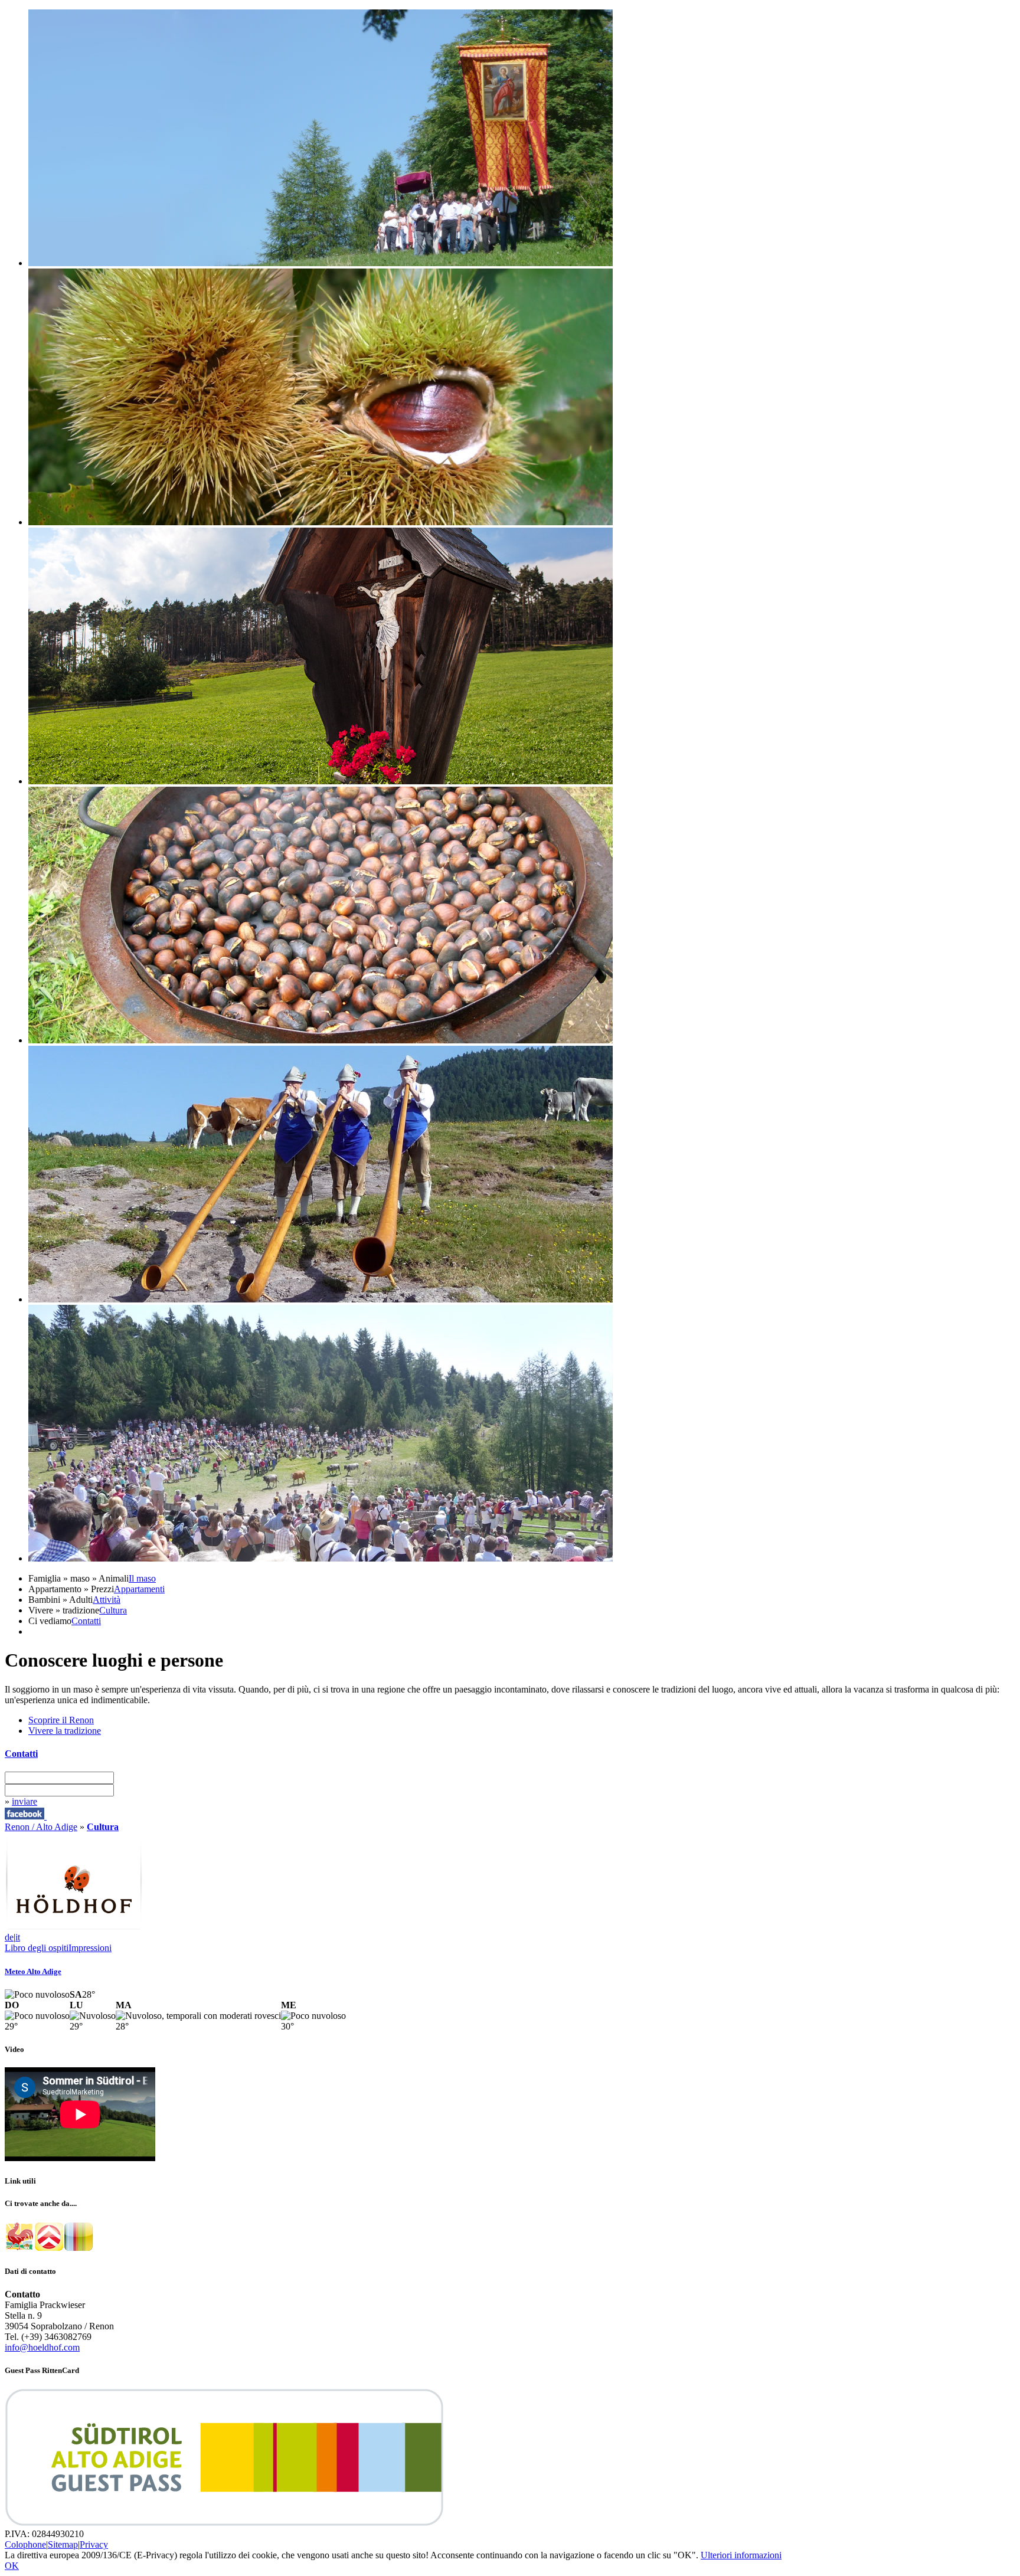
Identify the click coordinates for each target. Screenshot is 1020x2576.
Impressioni (90, 1948)
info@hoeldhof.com (42, 2347)
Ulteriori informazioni (741, 2555)
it (18, 1937)
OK (12, 2566)
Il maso (142, 1578)
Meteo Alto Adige (33, 1971)
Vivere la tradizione (65, 1731)
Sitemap (63, 2544)
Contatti (86, 1621)
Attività (107, 1600)
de (9, 1937)
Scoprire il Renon (61, 1720)
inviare (24, 1801)
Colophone (25, 2544)
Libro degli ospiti (37, 1948)
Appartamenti (139, 1589)
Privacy (94, 2544)
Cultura (113, 1610)
